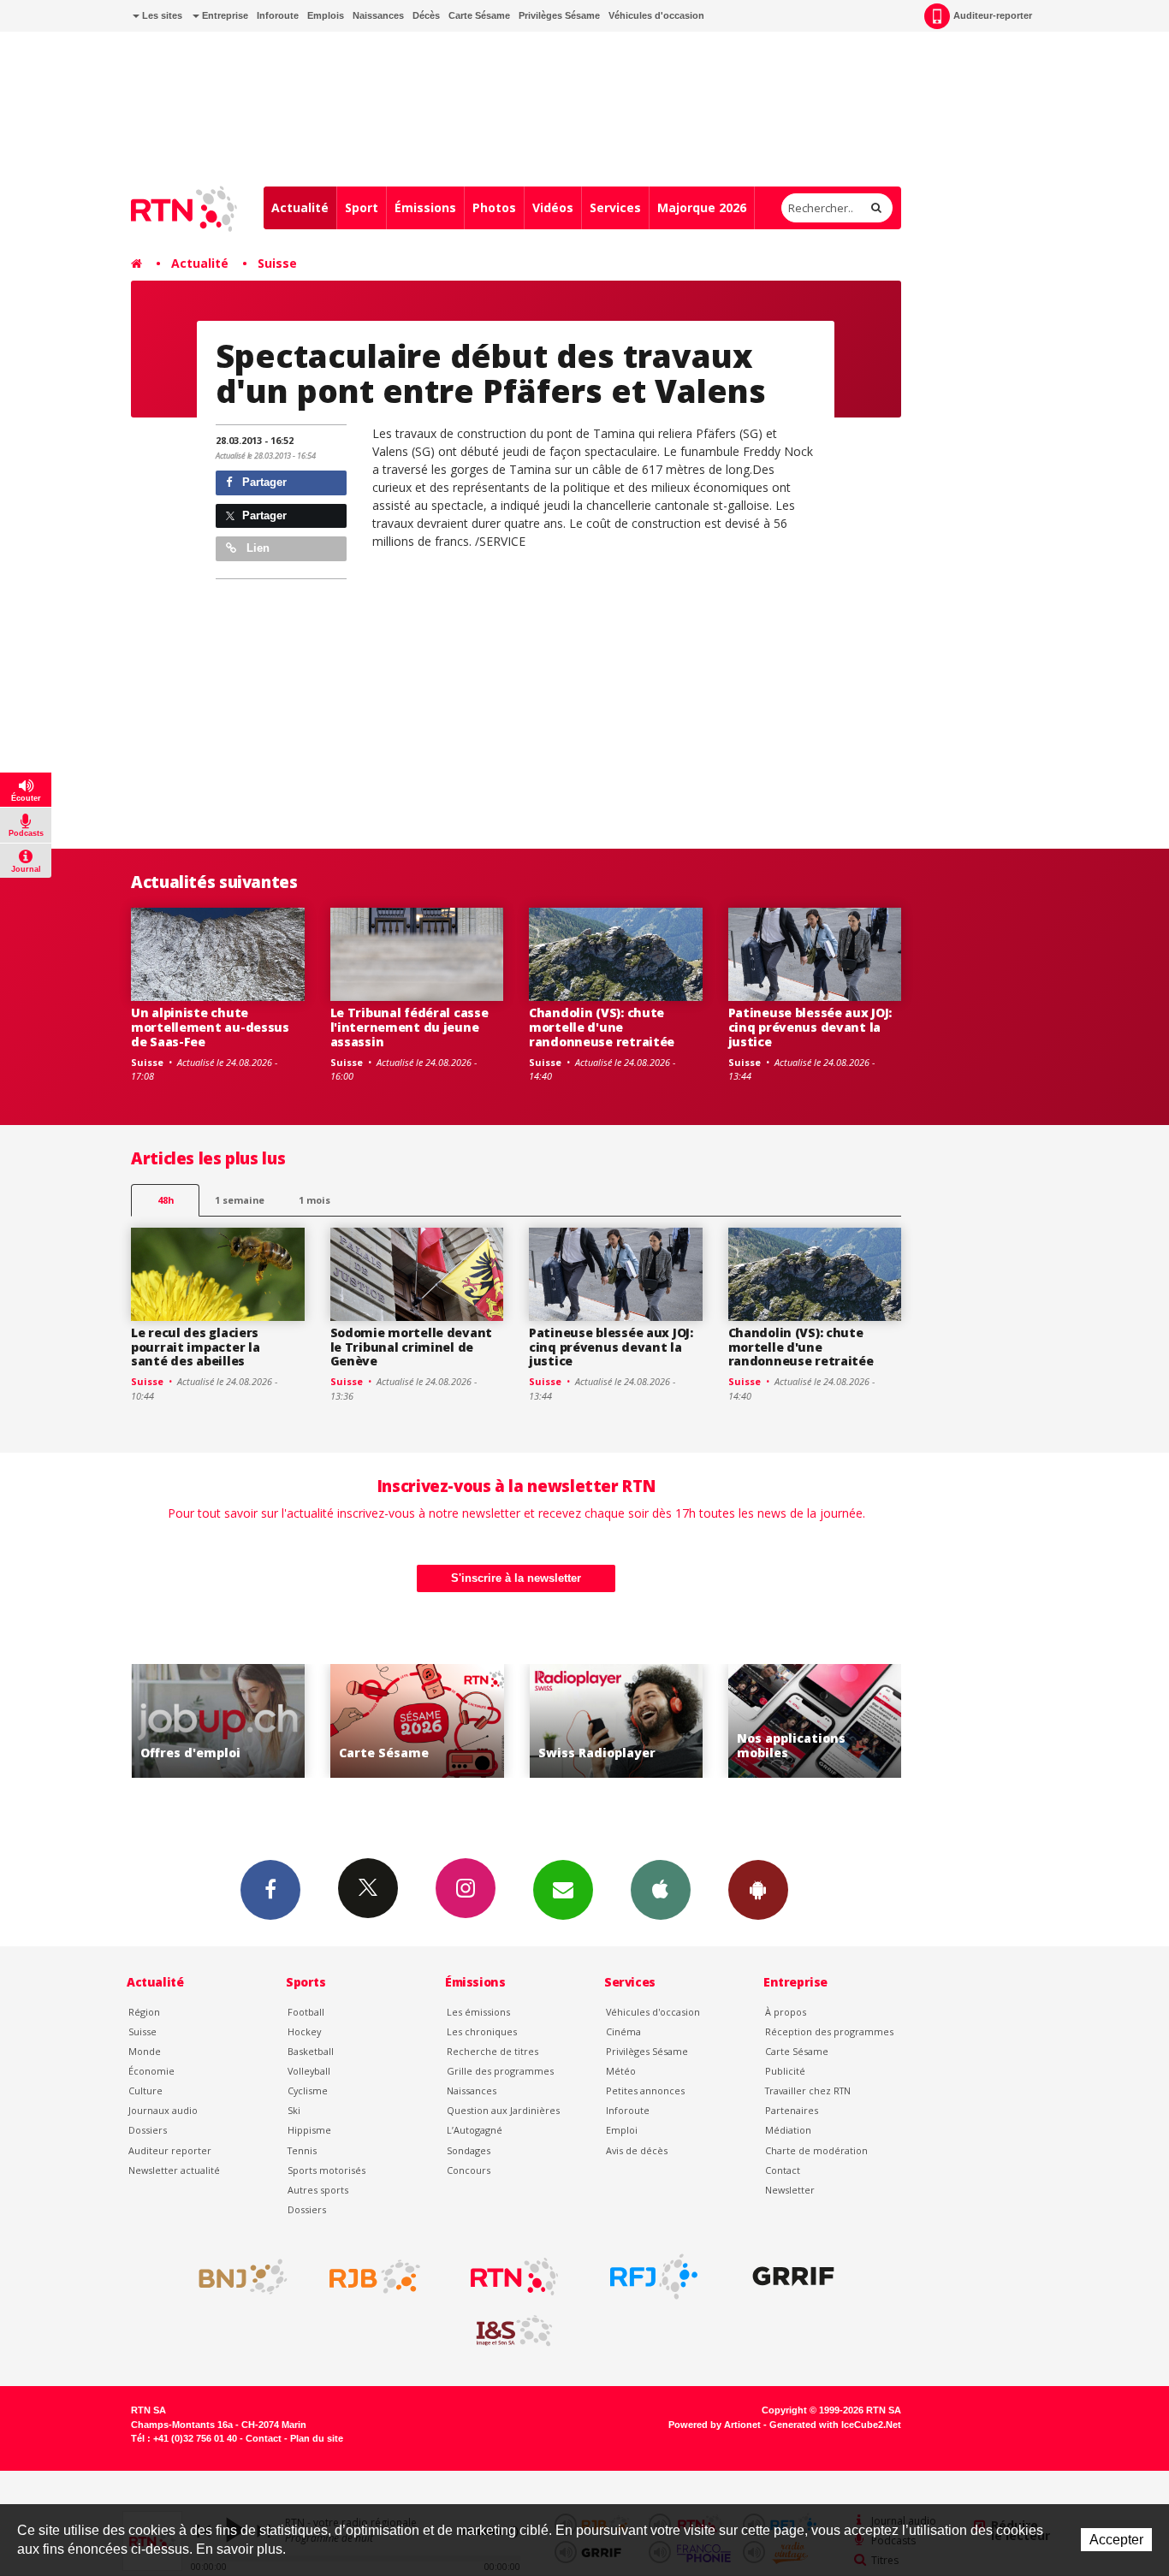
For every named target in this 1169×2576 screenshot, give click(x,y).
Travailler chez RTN (808, 2090)
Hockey (304, 2031)
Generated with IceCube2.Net (835, 2425)
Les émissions (478, 2012)
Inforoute (278, 15)
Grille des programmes (500, 2071)
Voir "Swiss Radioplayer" (617, 1721)
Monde (145, 2051)
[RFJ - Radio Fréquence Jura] (654, 2277)
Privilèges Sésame (559, 15)
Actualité (300, 207)
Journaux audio (163, 2110)
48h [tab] (166, 1200)
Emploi (622, 2130)
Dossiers (148, 2130)
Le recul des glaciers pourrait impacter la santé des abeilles (195, 1347)
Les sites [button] (161, 15)
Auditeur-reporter (993, 15)
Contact (783, 2170)
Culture (145, 2090)
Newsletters (563, 1890)
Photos (494, 207)
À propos (786, 2012)
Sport (362, 207)
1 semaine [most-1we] (240, 1200)
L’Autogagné (475, 2130)
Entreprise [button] (224, 15)
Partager (263, 482)
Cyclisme (308, 2090)
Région (144, 2012)
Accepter (1116, 2540)
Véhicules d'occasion (656, 15)
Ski (294, 2110)
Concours (469, 2170)
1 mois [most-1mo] (315, 1200)
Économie (151, 2071)
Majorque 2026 (702, 207)
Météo (621, 2071)
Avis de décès (637, 2150)
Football (306, 2012)
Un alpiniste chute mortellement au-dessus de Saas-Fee (210, 1027)
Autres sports (318, 2190)
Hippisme (309, 2130)
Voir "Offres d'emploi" (219, 1721)
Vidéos (553, 207)
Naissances (378, 15)
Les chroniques (482, 2031)
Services (615, 207)
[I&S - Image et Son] (514, 2331)
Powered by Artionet (715, 2425)
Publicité (785, 2071)
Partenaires (792, 2110)
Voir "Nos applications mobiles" (815, 1721)
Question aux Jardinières (503, 2110)
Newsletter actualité (174, 2170)
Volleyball (309, 2071)
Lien (256, 548)
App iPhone (661, 1890)
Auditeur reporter (170, 2150)
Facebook (270, 1890)
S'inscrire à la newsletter (516, 1578)
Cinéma (623, 2031)
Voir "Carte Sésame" (417, 1721)
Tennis (302, 2150)
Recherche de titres (493, 2051)
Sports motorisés (326, 2170)
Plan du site (317, 2438)
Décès (426, 15)
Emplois (326, 15)
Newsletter (790, 2190)
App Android (758, 1890)
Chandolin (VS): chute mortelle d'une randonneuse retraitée (602, 1027)
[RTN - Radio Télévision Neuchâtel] (514, 2277)
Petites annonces (645, 2090)
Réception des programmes (829, 2031)
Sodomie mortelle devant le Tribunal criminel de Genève (412, 1347)
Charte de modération (816, 2150)
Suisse (277, 263)
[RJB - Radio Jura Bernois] (375, 2277)
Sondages (469, 2150)
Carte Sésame (479, 15)
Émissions (425, 207)
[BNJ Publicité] (235, 2277)
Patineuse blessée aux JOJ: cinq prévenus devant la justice (810, 1027)
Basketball (311, 2051)
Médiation (788, 2130)
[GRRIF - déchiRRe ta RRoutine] (793, 2277)
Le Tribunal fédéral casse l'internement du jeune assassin (409, 1027)
